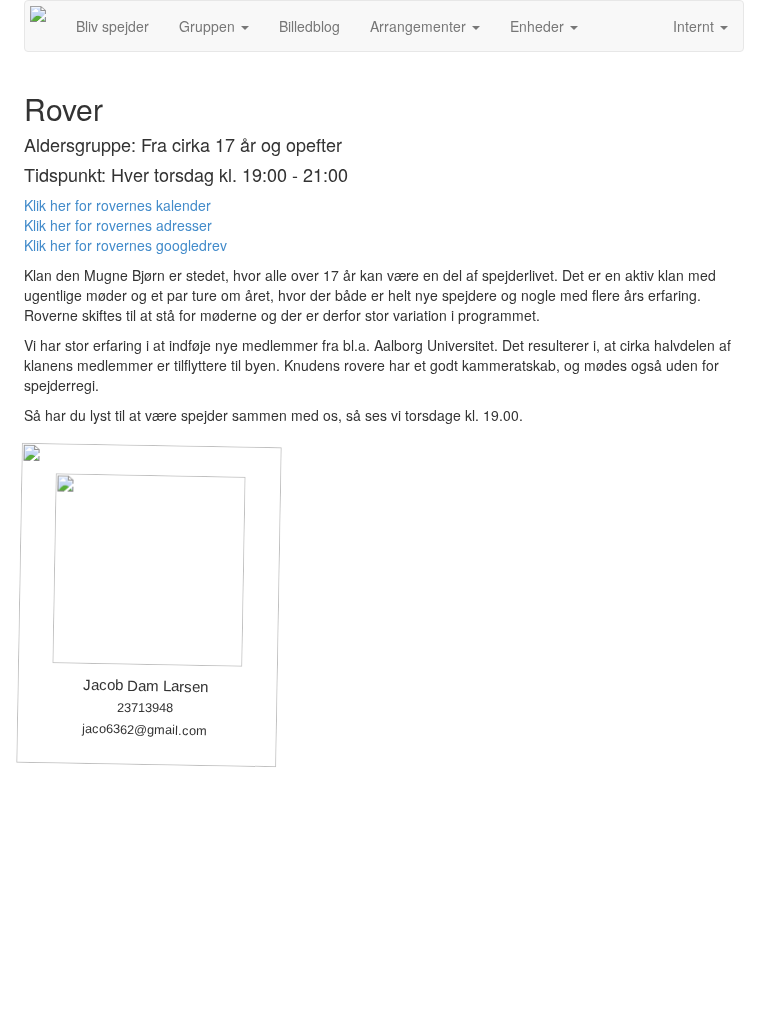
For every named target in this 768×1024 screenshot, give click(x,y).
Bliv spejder (112, 26)
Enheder (539, 26)
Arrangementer (420, 26)
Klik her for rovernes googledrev (125, 245)
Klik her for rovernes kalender (117, 205)
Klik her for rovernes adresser (118, 225)
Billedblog (309, 26)
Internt (695, 26)
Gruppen (209, 26)
